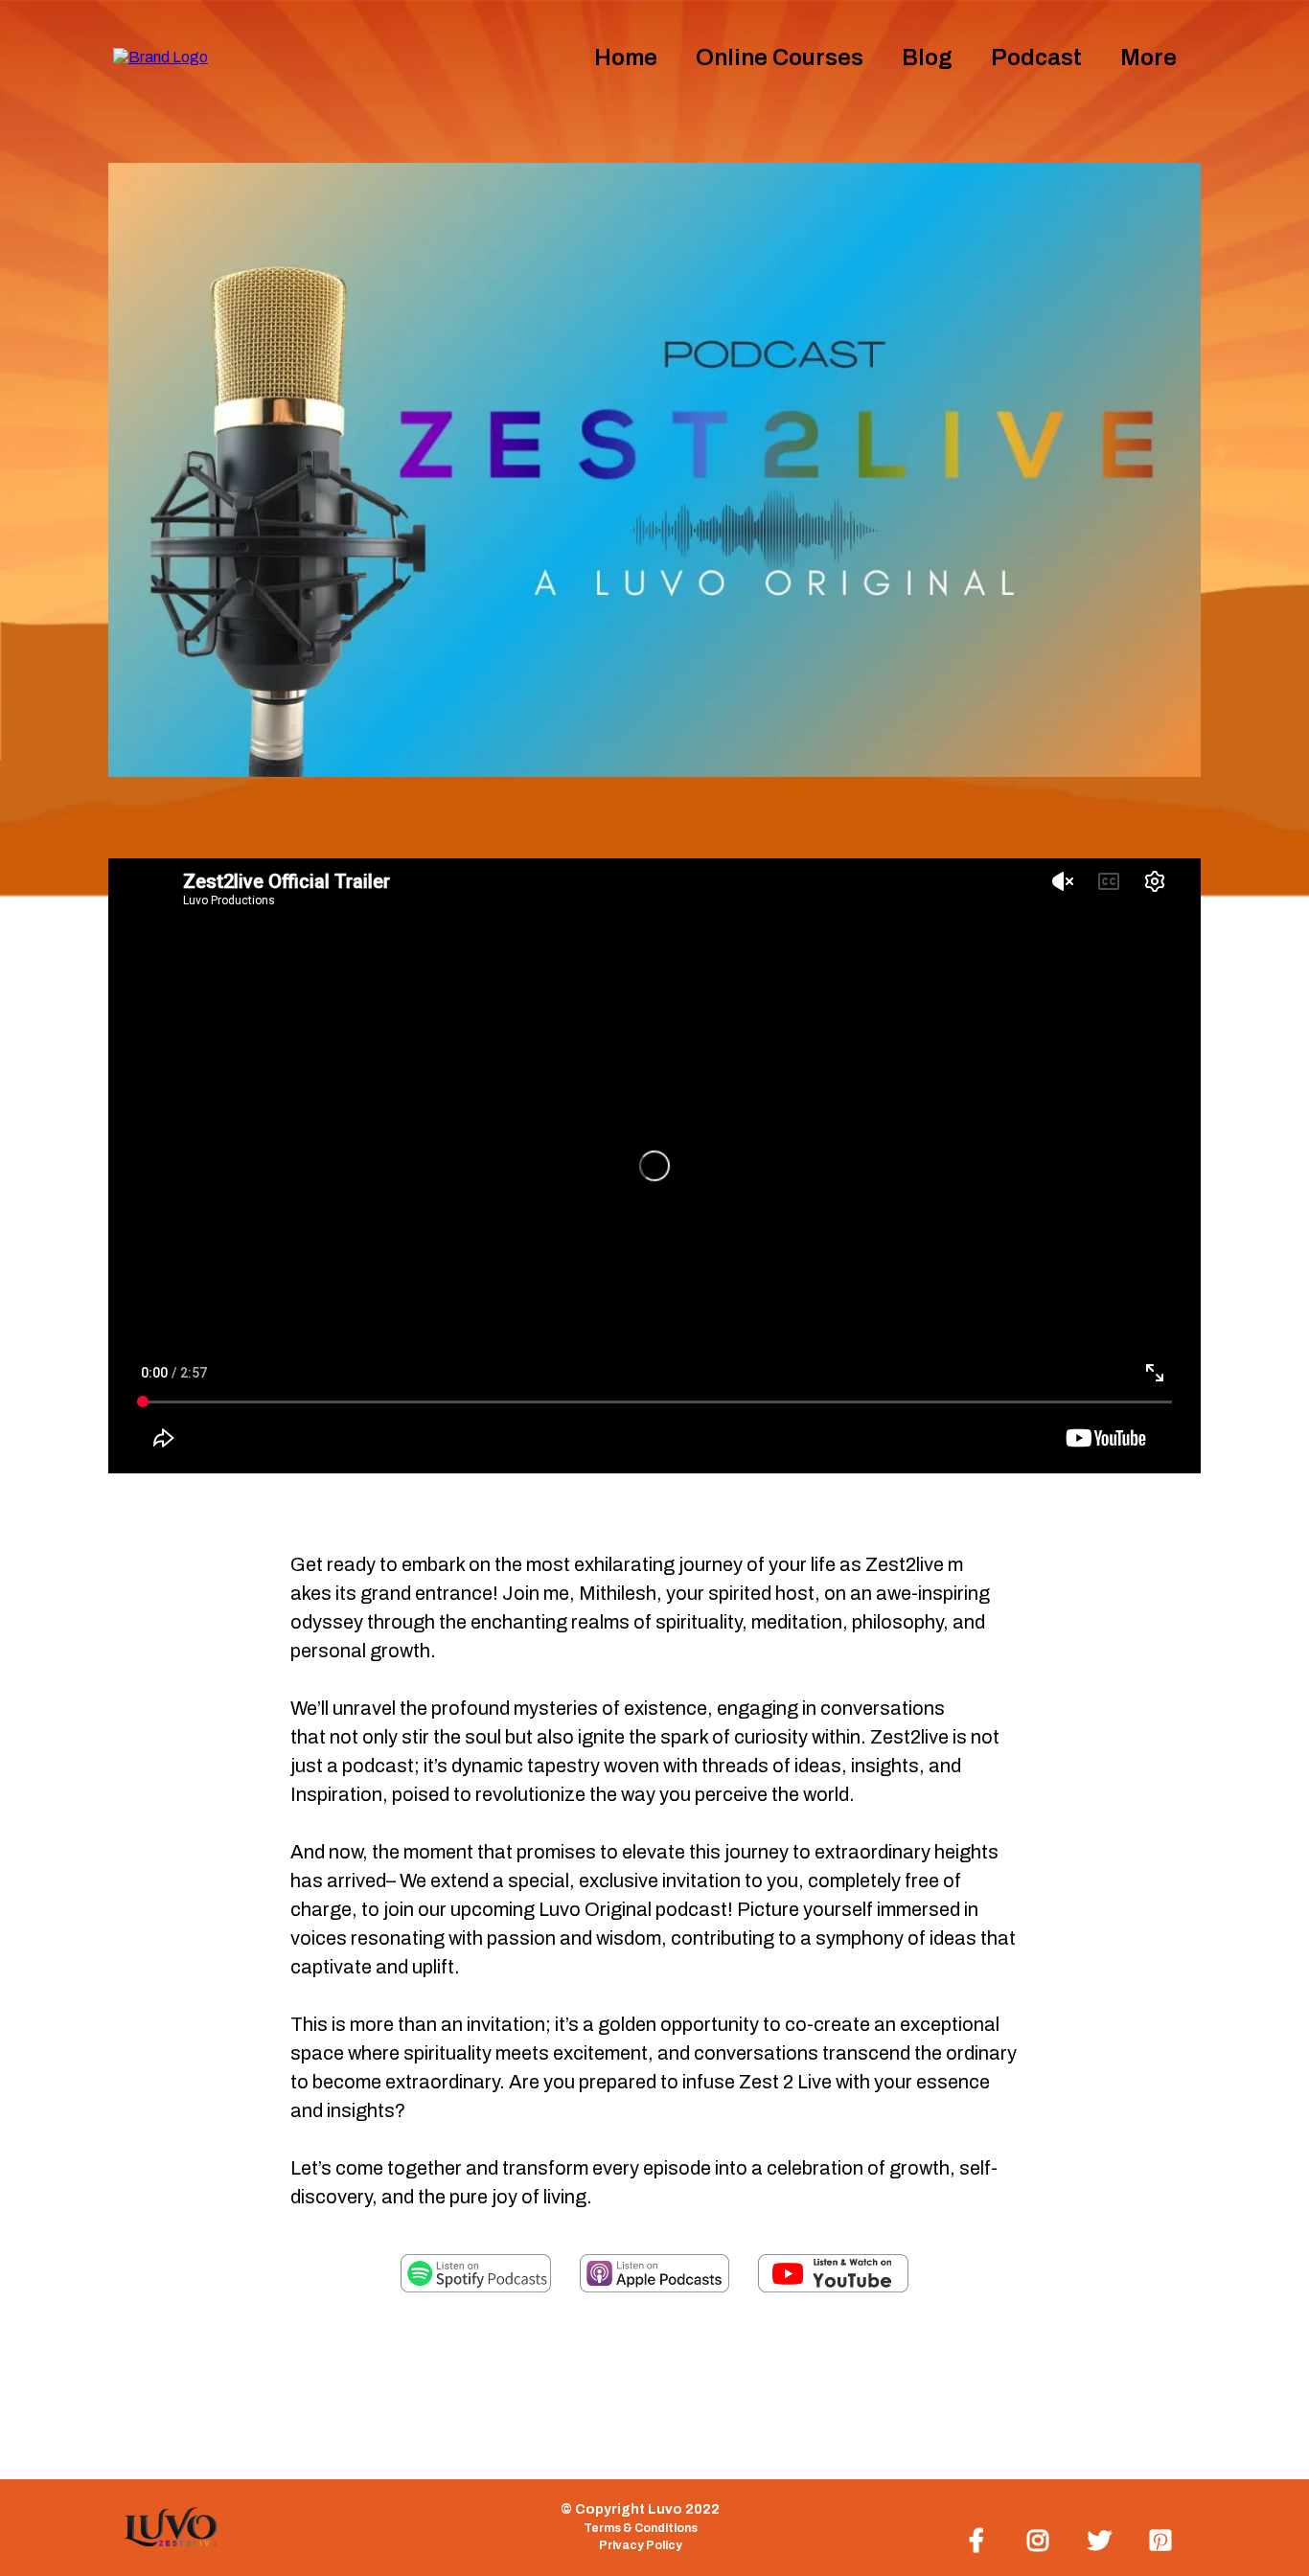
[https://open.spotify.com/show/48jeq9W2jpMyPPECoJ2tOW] (476, 2273)
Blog (927, 57)
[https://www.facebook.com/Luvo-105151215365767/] (981, 2537)
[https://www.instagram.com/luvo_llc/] (1043, 2537)
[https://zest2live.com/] (161, 56)
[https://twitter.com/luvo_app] (1104, 2537)
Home (626, 57)
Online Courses (780, 57)
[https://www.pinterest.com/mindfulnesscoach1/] (1165, 2537)
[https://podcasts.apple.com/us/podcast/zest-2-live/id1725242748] (655, 2273)
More (1148, 57)
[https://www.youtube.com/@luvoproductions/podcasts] (833, 2273)
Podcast (1036, 57)
